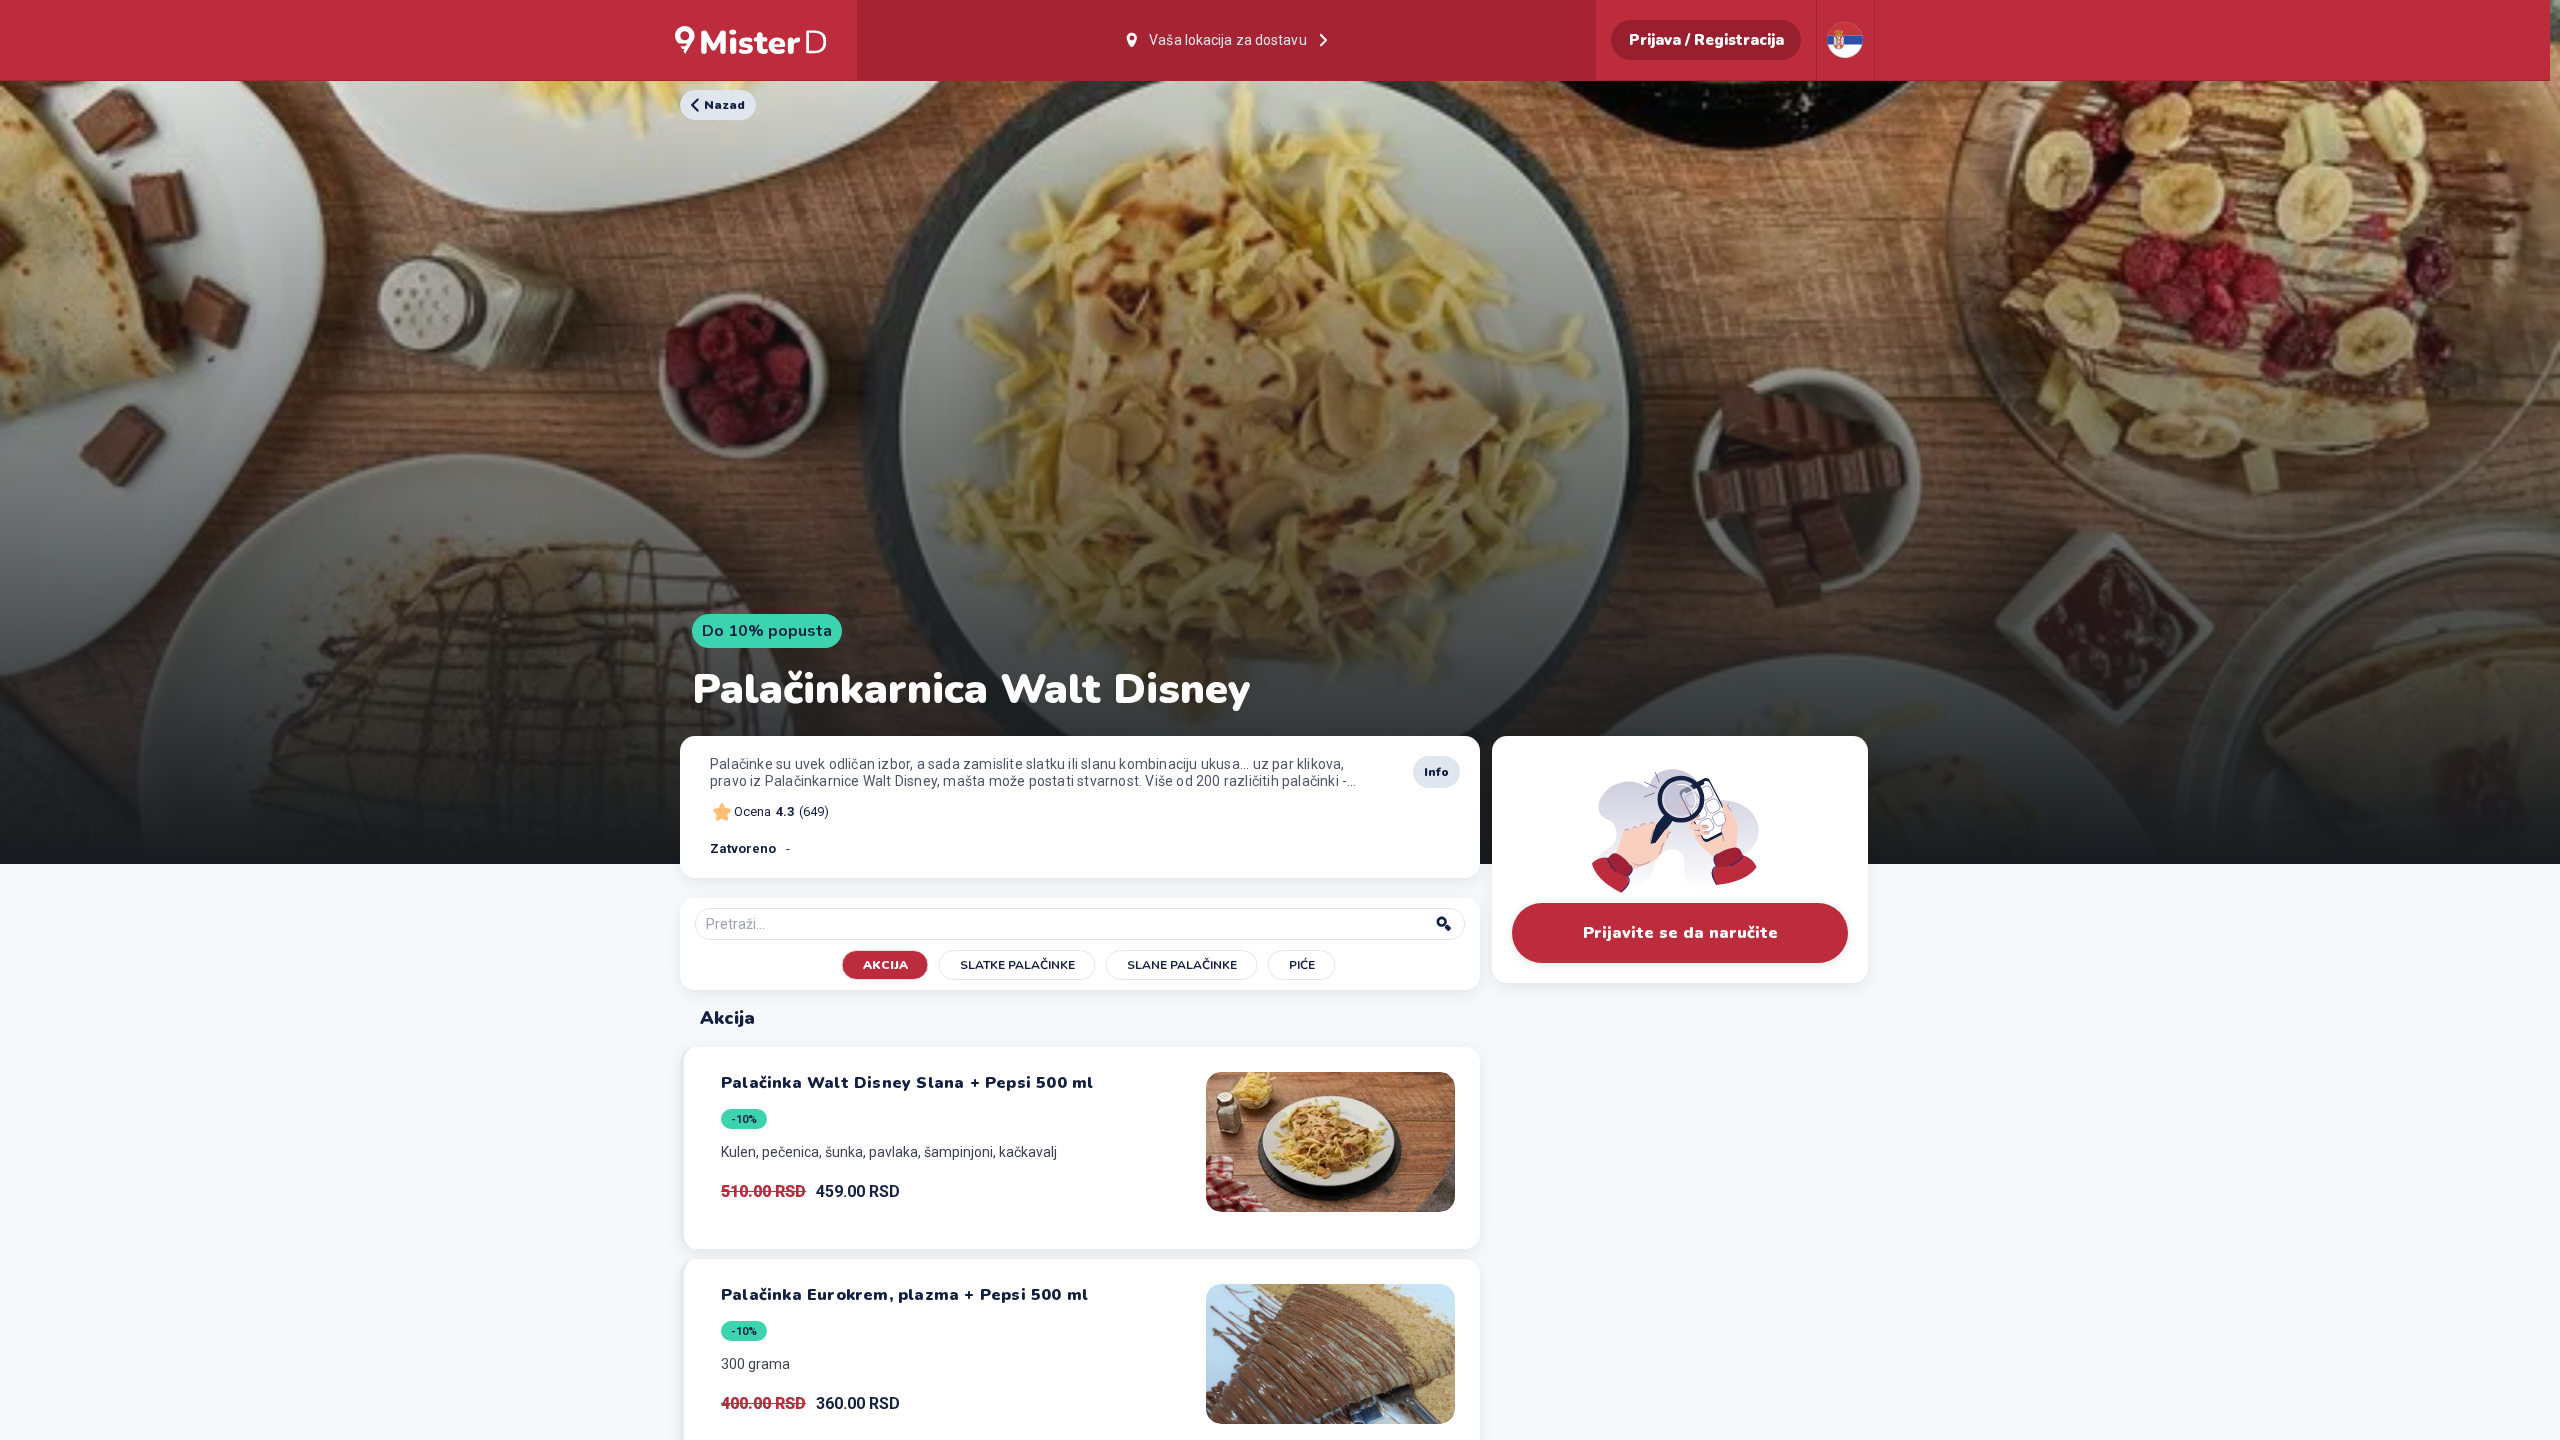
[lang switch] (1845, 40)
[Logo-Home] (751, 40)
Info (1436, 772)
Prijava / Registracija (1706, 40)
